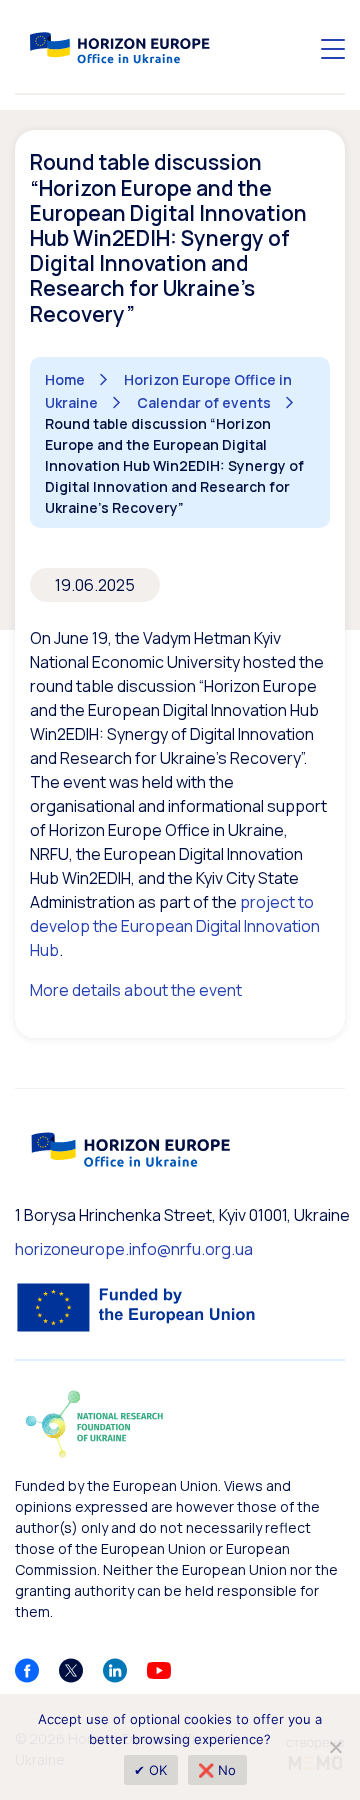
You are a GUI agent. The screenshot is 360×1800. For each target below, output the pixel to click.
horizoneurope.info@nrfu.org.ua (134, 1249)
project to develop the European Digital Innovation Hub (175, 926)
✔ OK (151, 1770)
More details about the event (136, 990)
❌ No (217, 1770)
